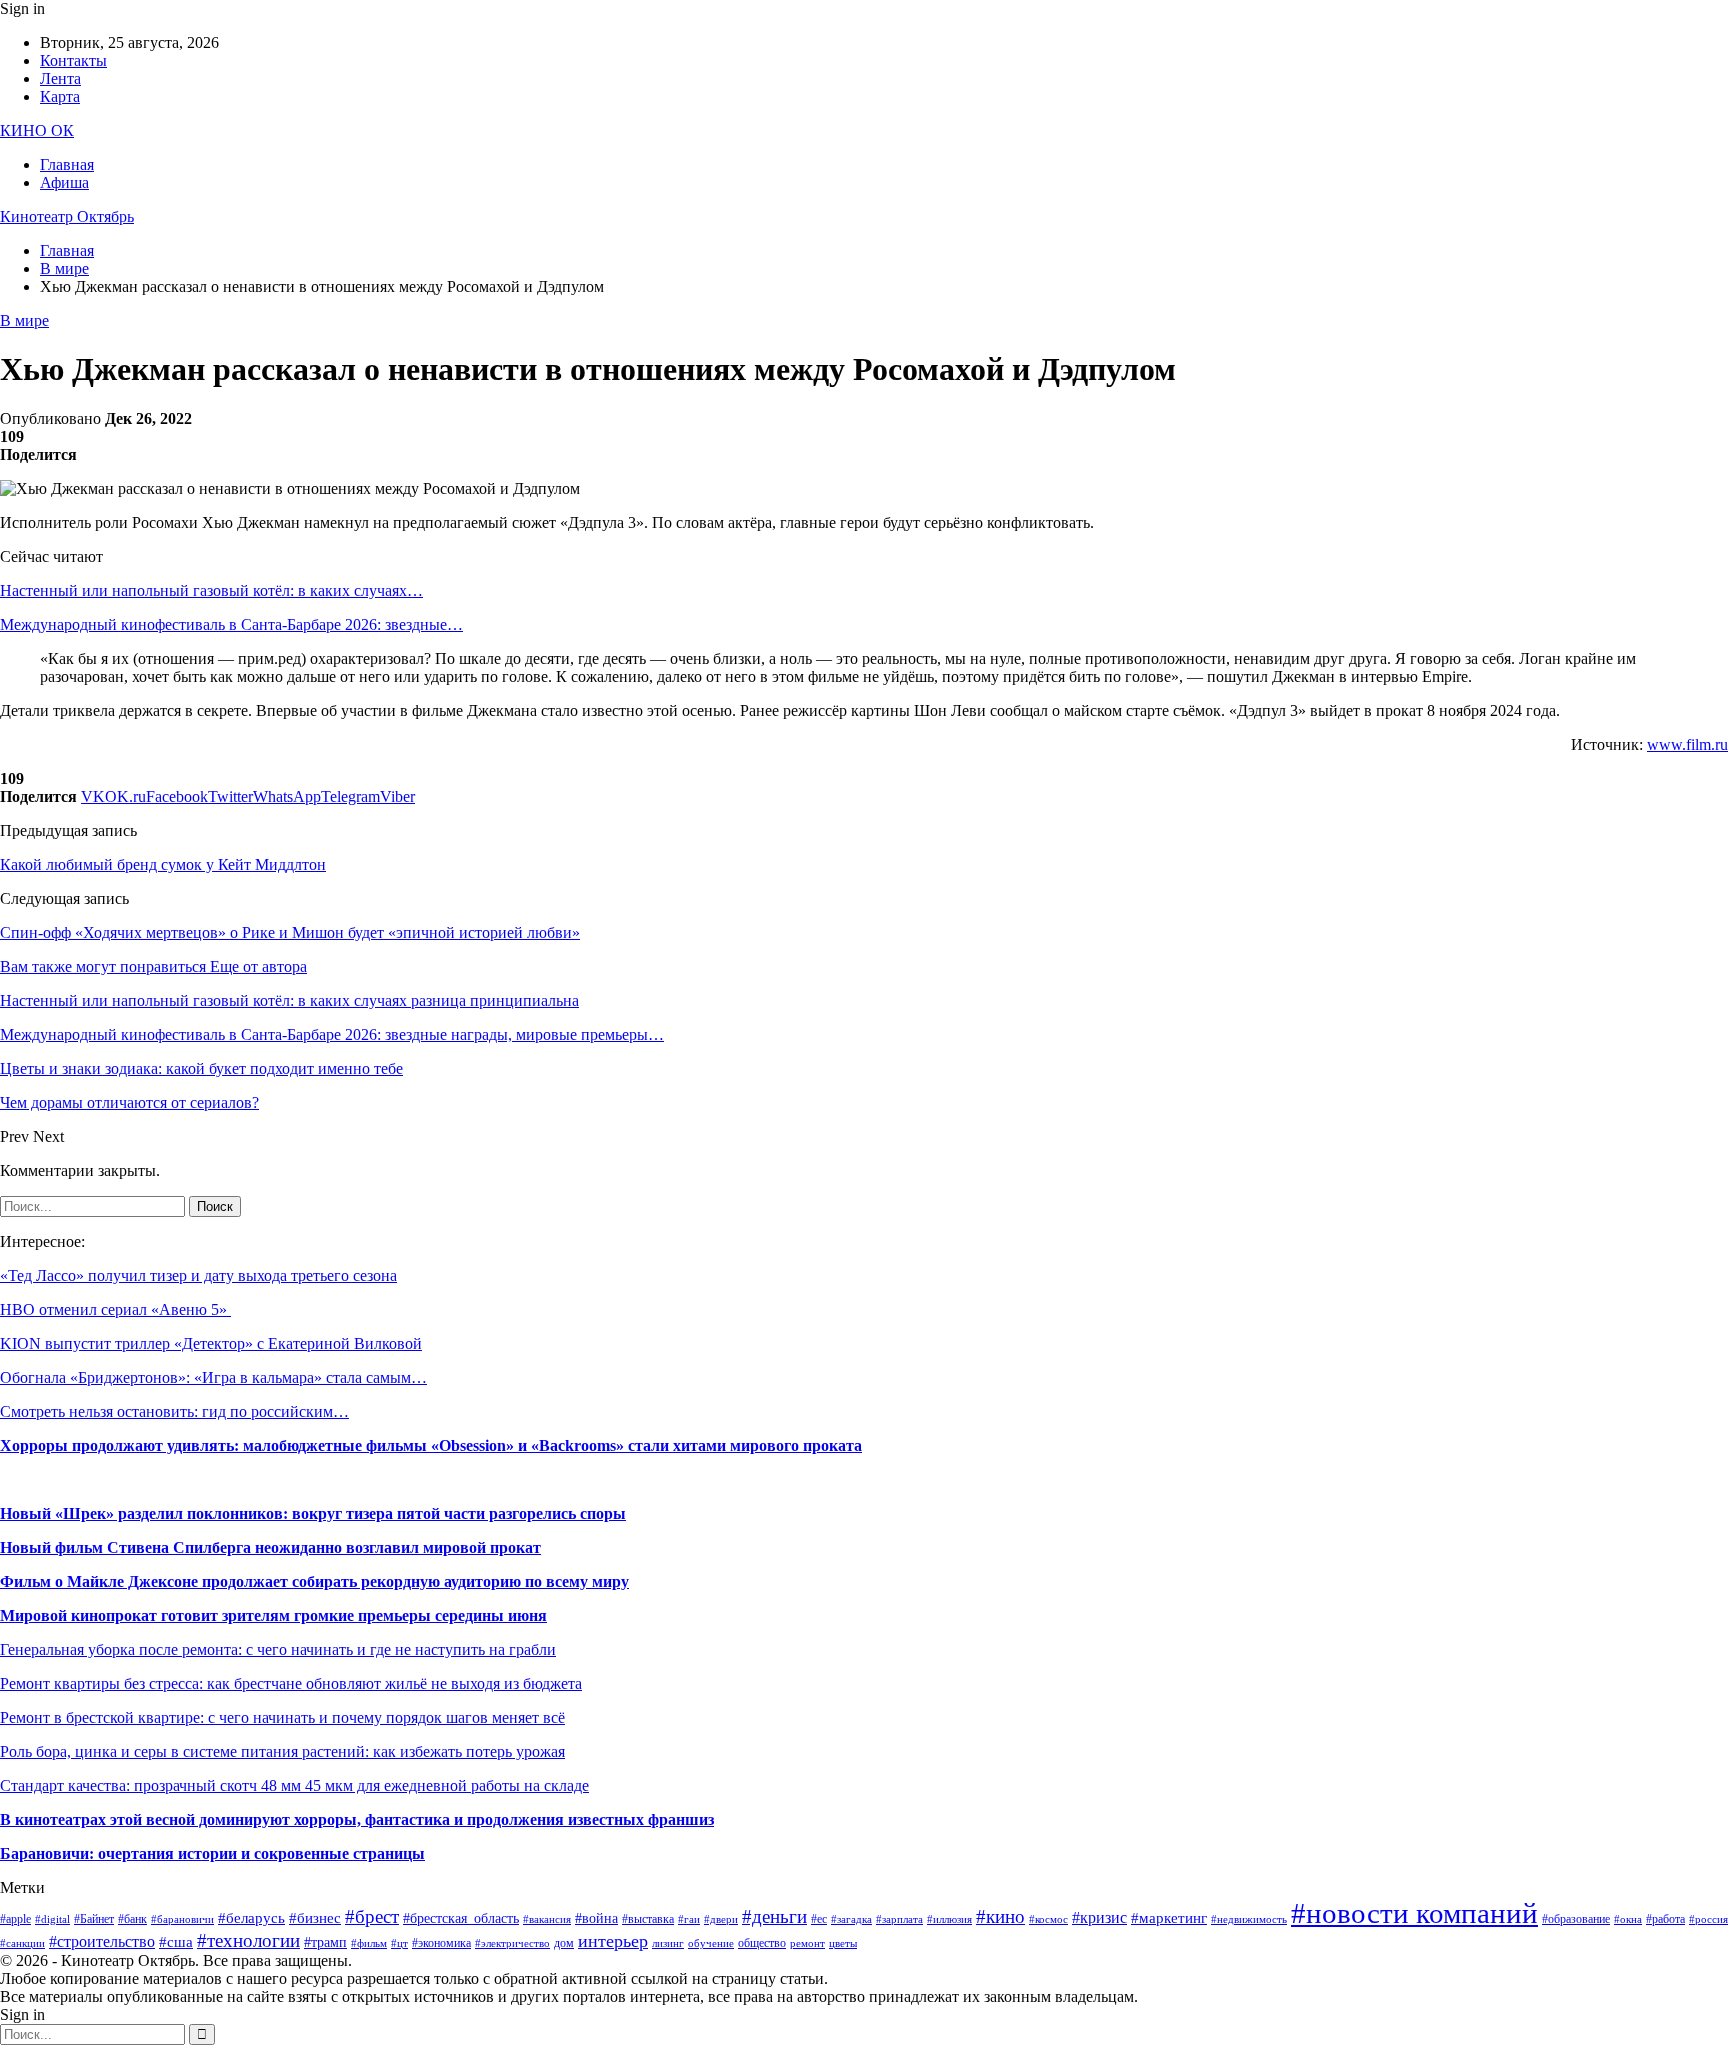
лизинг (668, 1943)
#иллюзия (949, 1919)
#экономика (441, 1943)
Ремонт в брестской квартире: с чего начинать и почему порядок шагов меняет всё (282, 1717)
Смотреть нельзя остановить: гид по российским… (174, 1411)
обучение (711, 1943)
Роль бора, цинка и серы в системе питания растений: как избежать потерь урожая (282, 1751)
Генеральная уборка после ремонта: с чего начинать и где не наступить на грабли (278, 1649)
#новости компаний (1414, 1913)
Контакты (73, 60)
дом (564, 1943)
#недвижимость (1249, 1919)
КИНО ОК (37, 130)
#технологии (248, 1940)
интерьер (613, 1941)
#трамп (325, 1942)
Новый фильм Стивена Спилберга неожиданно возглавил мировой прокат (270, 1547)
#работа (1665, 1919)
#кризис (1099, 1917)
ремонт (807, 1943)
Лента (60, 78)
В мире (24, 320)
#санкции (22, 1943)
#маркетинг (1169, 1918)
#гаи (689, 1919)
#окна (1628, 1919)
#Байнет (94, 1919)
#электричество (512, 1943)
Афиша (64, 182)
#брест (372, 1916)
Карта (60, 96)
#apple (15, 1919)
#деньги (774, 1916)
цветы (843, 1943)
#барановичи (182, 1919)
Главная (67, 164)
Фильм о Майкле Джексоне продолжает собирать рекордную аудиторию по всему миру (314, 1581)
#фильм (369, 1943)
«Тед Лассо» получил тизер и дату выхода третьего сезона (198, 1275)
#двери (721, 1919)
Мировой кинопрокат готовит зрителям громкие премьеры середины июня (273, 1615)
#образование (1576, 1919)
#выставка (648, 1919)
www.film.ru (1687, 744)
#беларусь (251, 1918)
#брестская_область (461, 1918)
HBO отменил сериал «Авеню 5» (115, 1309)
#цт (399, 1943)
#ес (819, 1919)
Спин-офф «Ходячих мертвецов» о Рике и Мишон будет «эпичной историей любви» (290, 932)
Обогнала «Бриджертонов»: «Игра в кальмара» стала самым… (213, 1377)
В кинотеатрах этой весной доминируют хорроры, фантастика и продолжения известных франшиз (357, 1819)
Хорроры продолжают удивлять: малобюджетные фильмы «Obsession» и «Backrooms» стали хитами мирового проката (431, 1445)
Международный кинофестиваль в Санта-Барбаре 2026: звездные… (231, 624)
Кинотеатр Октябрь (67, 216)
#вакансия (547, 1919)
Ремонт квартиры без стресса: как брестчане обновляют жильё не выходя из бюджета (291, 1683)
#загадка (851, 1919)
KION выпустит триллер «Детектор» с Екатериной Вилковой (211, 1343)
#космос (1048, 1919)
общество (762, 1943)
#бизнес (315, 1918)
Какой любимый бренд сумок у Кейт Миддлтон (163, 864)
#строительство (102, 1941)
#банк (132, 1919)
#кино (1000, 1916)
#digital (52, 1919)
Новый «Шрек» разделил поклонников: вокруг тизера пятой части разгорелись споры (313, 1513)
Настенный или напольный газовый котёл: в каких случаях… (211, 590)
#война (596, 1918)
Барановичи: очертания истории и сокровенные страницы (212, 1853)
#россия (1708, 1919)
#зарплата (899, 1919)
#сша (176, 1942)
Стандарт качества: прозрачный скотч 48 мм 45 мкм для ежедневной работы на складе (294, 1785)
